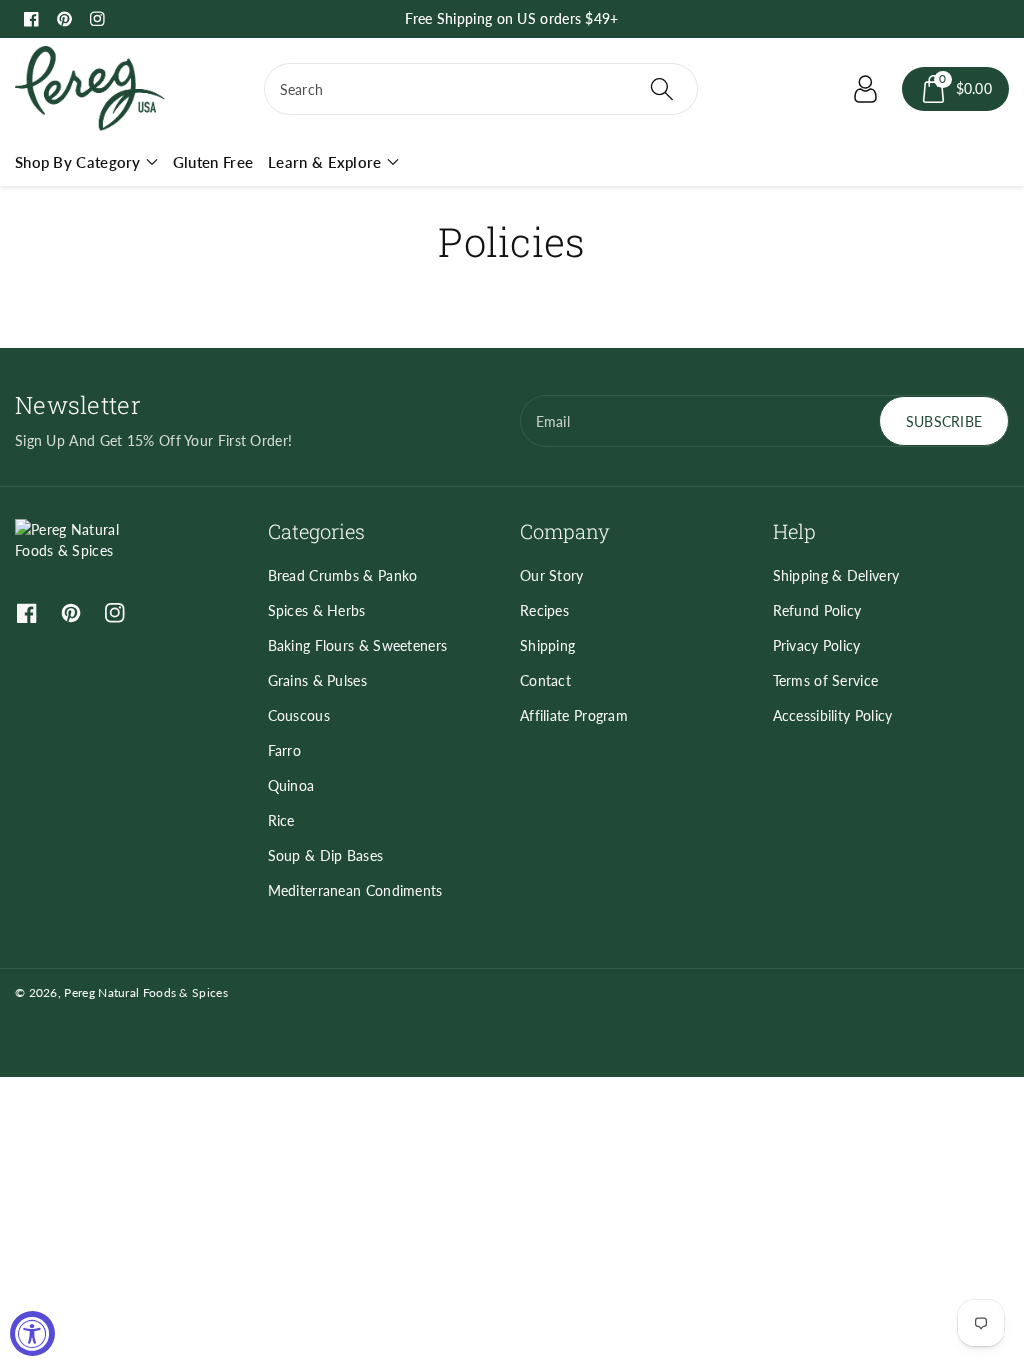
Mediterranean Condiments (355, 890)
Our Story (552, 575)
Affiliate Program (574, 715)
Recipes (544, 610)
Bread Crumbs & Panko (343, 575)
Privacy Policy (817, 645)
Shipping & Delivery (836, 575)
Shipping (547, 645)
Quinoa (291, 785)
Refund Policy (817, 610)
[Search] (662, 89)
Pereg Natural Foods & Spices (145, 992)
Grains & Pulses (318, 680)
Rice (281, 820)
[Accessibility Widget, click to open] (32, 1333)
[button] (956, 89)
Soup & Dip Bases (326, 855)
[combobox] (481, 89)
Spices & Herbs (317, 610)
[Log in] (866, 89)
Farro (285, 750)
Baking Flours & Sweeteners (358, 645)
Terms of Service (826, 680)
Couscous (299, 715)
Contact (545, 680)
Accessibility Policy (833, 715)
